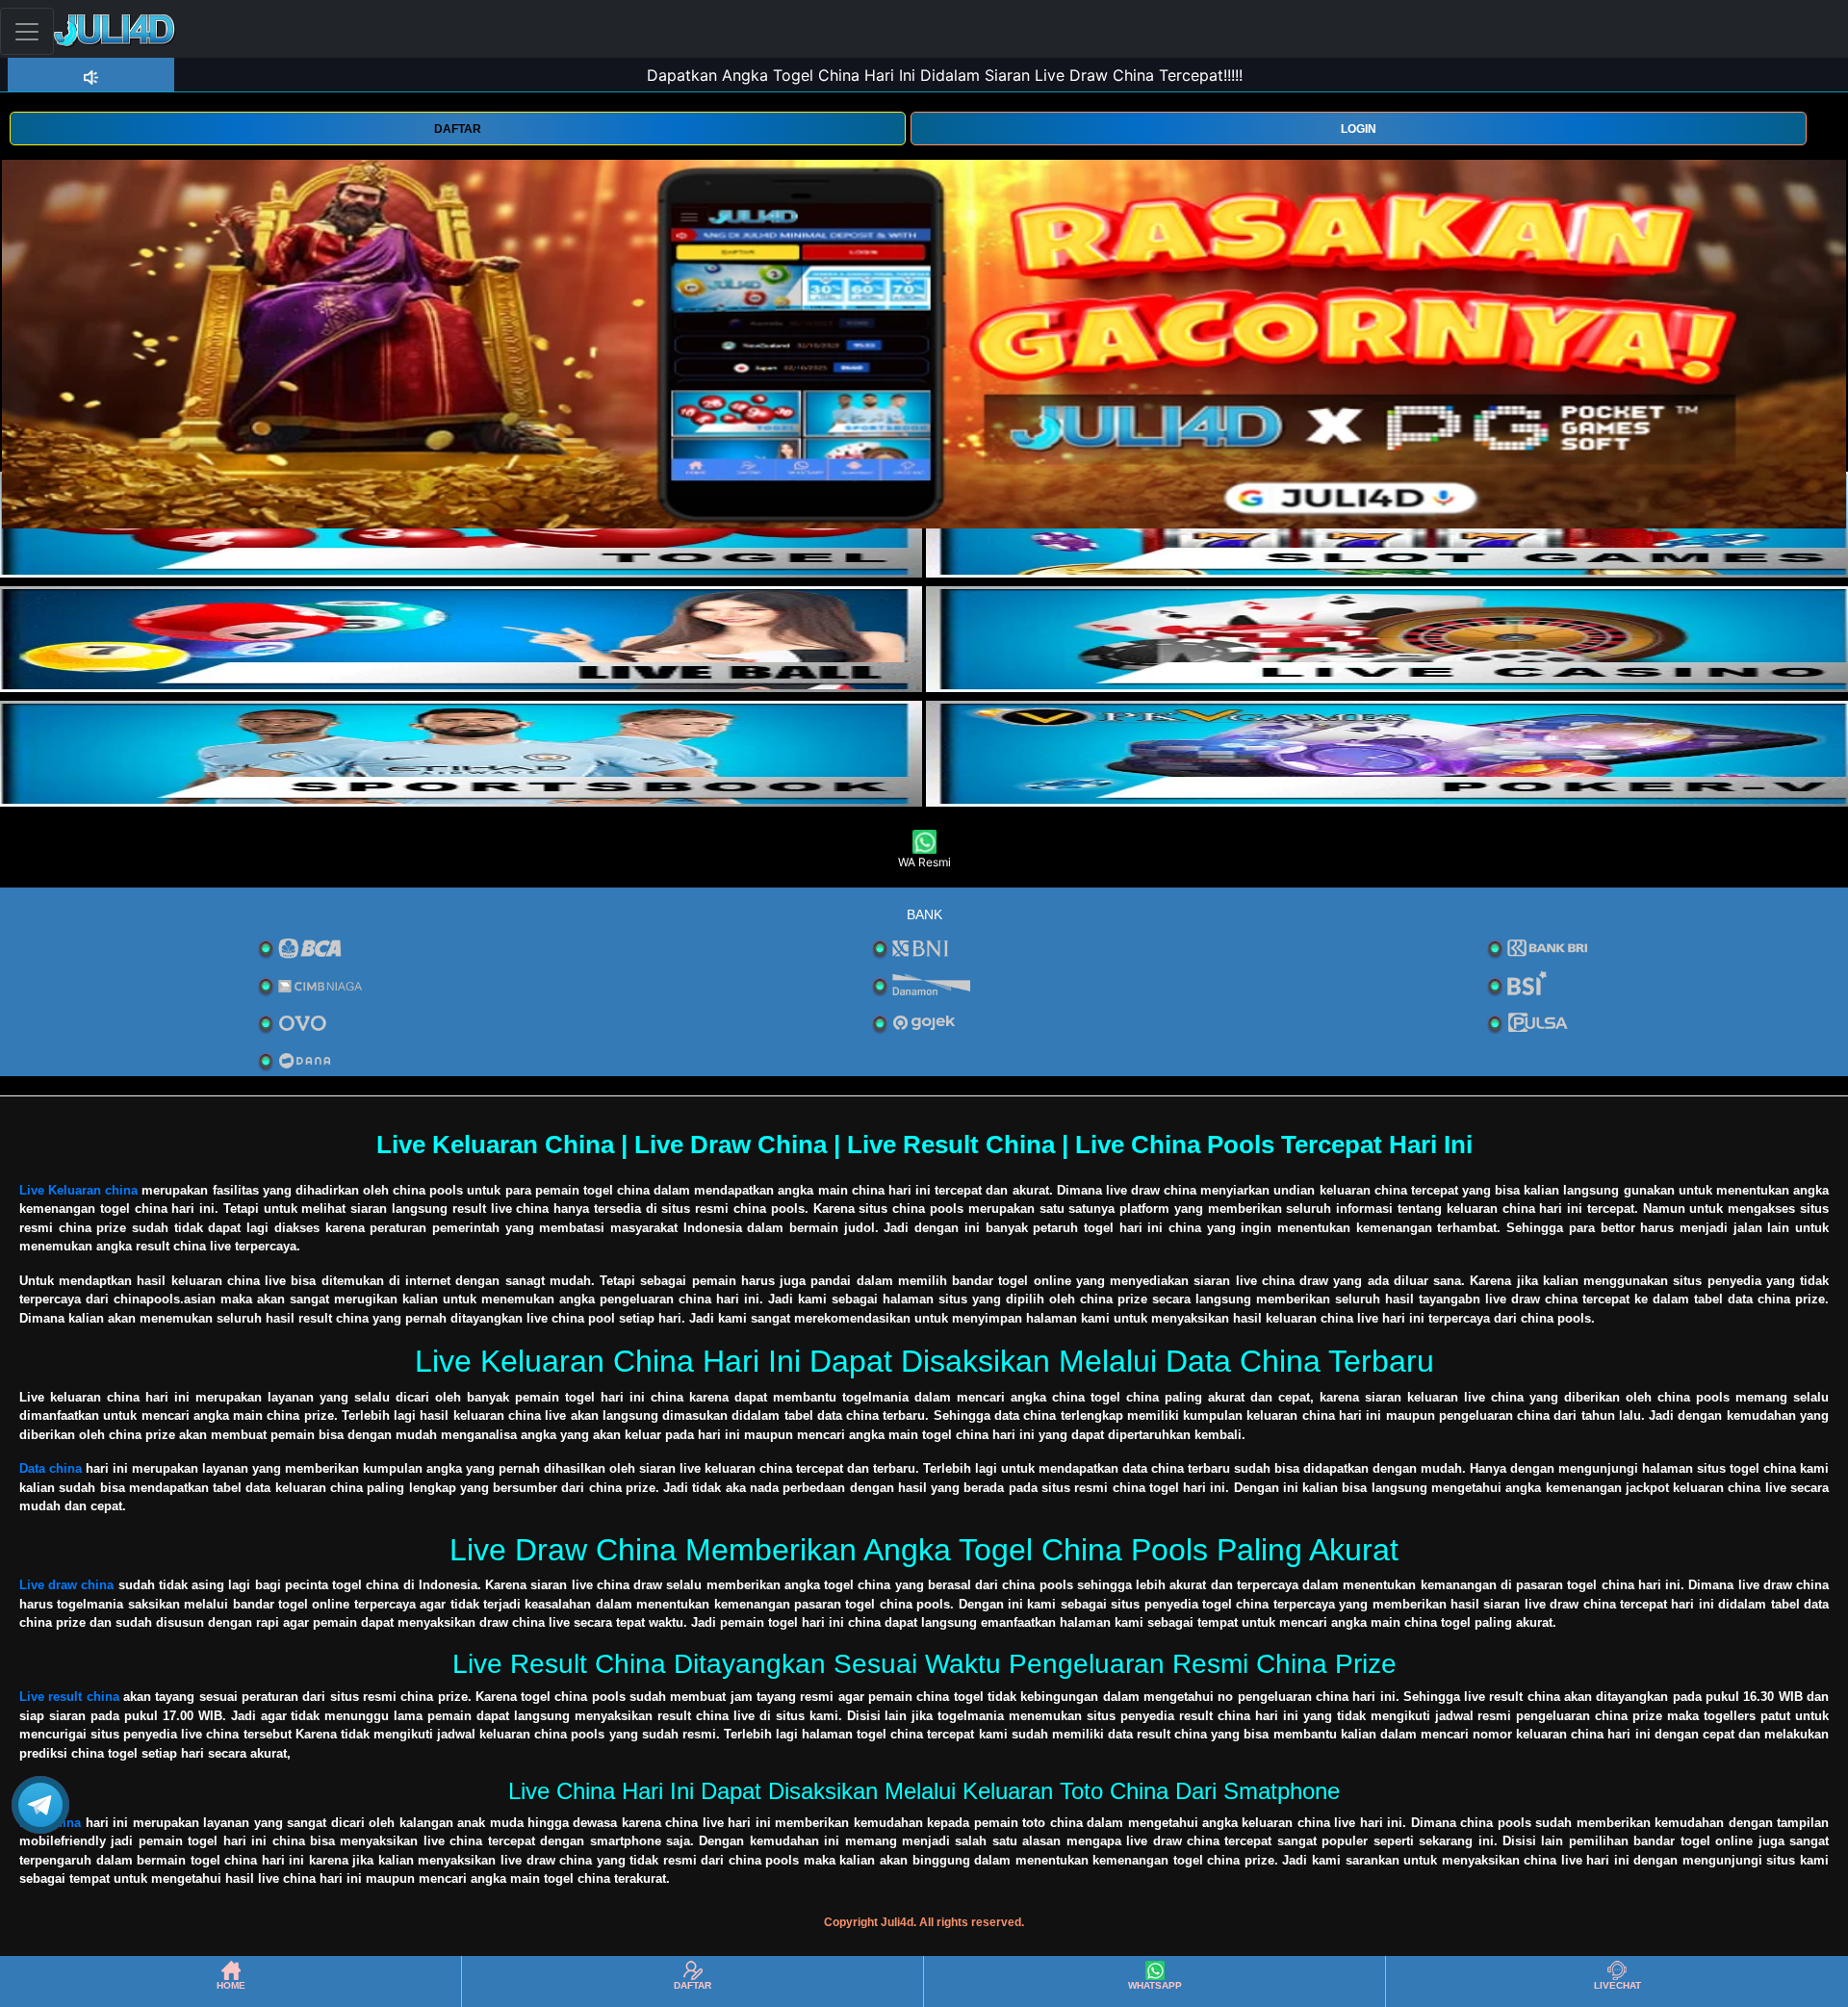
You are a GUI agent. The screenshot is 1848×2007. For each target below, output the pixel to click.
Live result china (69, 1697)
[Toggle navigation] (27, 31)
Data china (51, 1468)
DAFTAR (458, 129)
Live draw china (67, 1585)
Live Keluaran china (78, 1190)
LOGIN (1359, 129)
